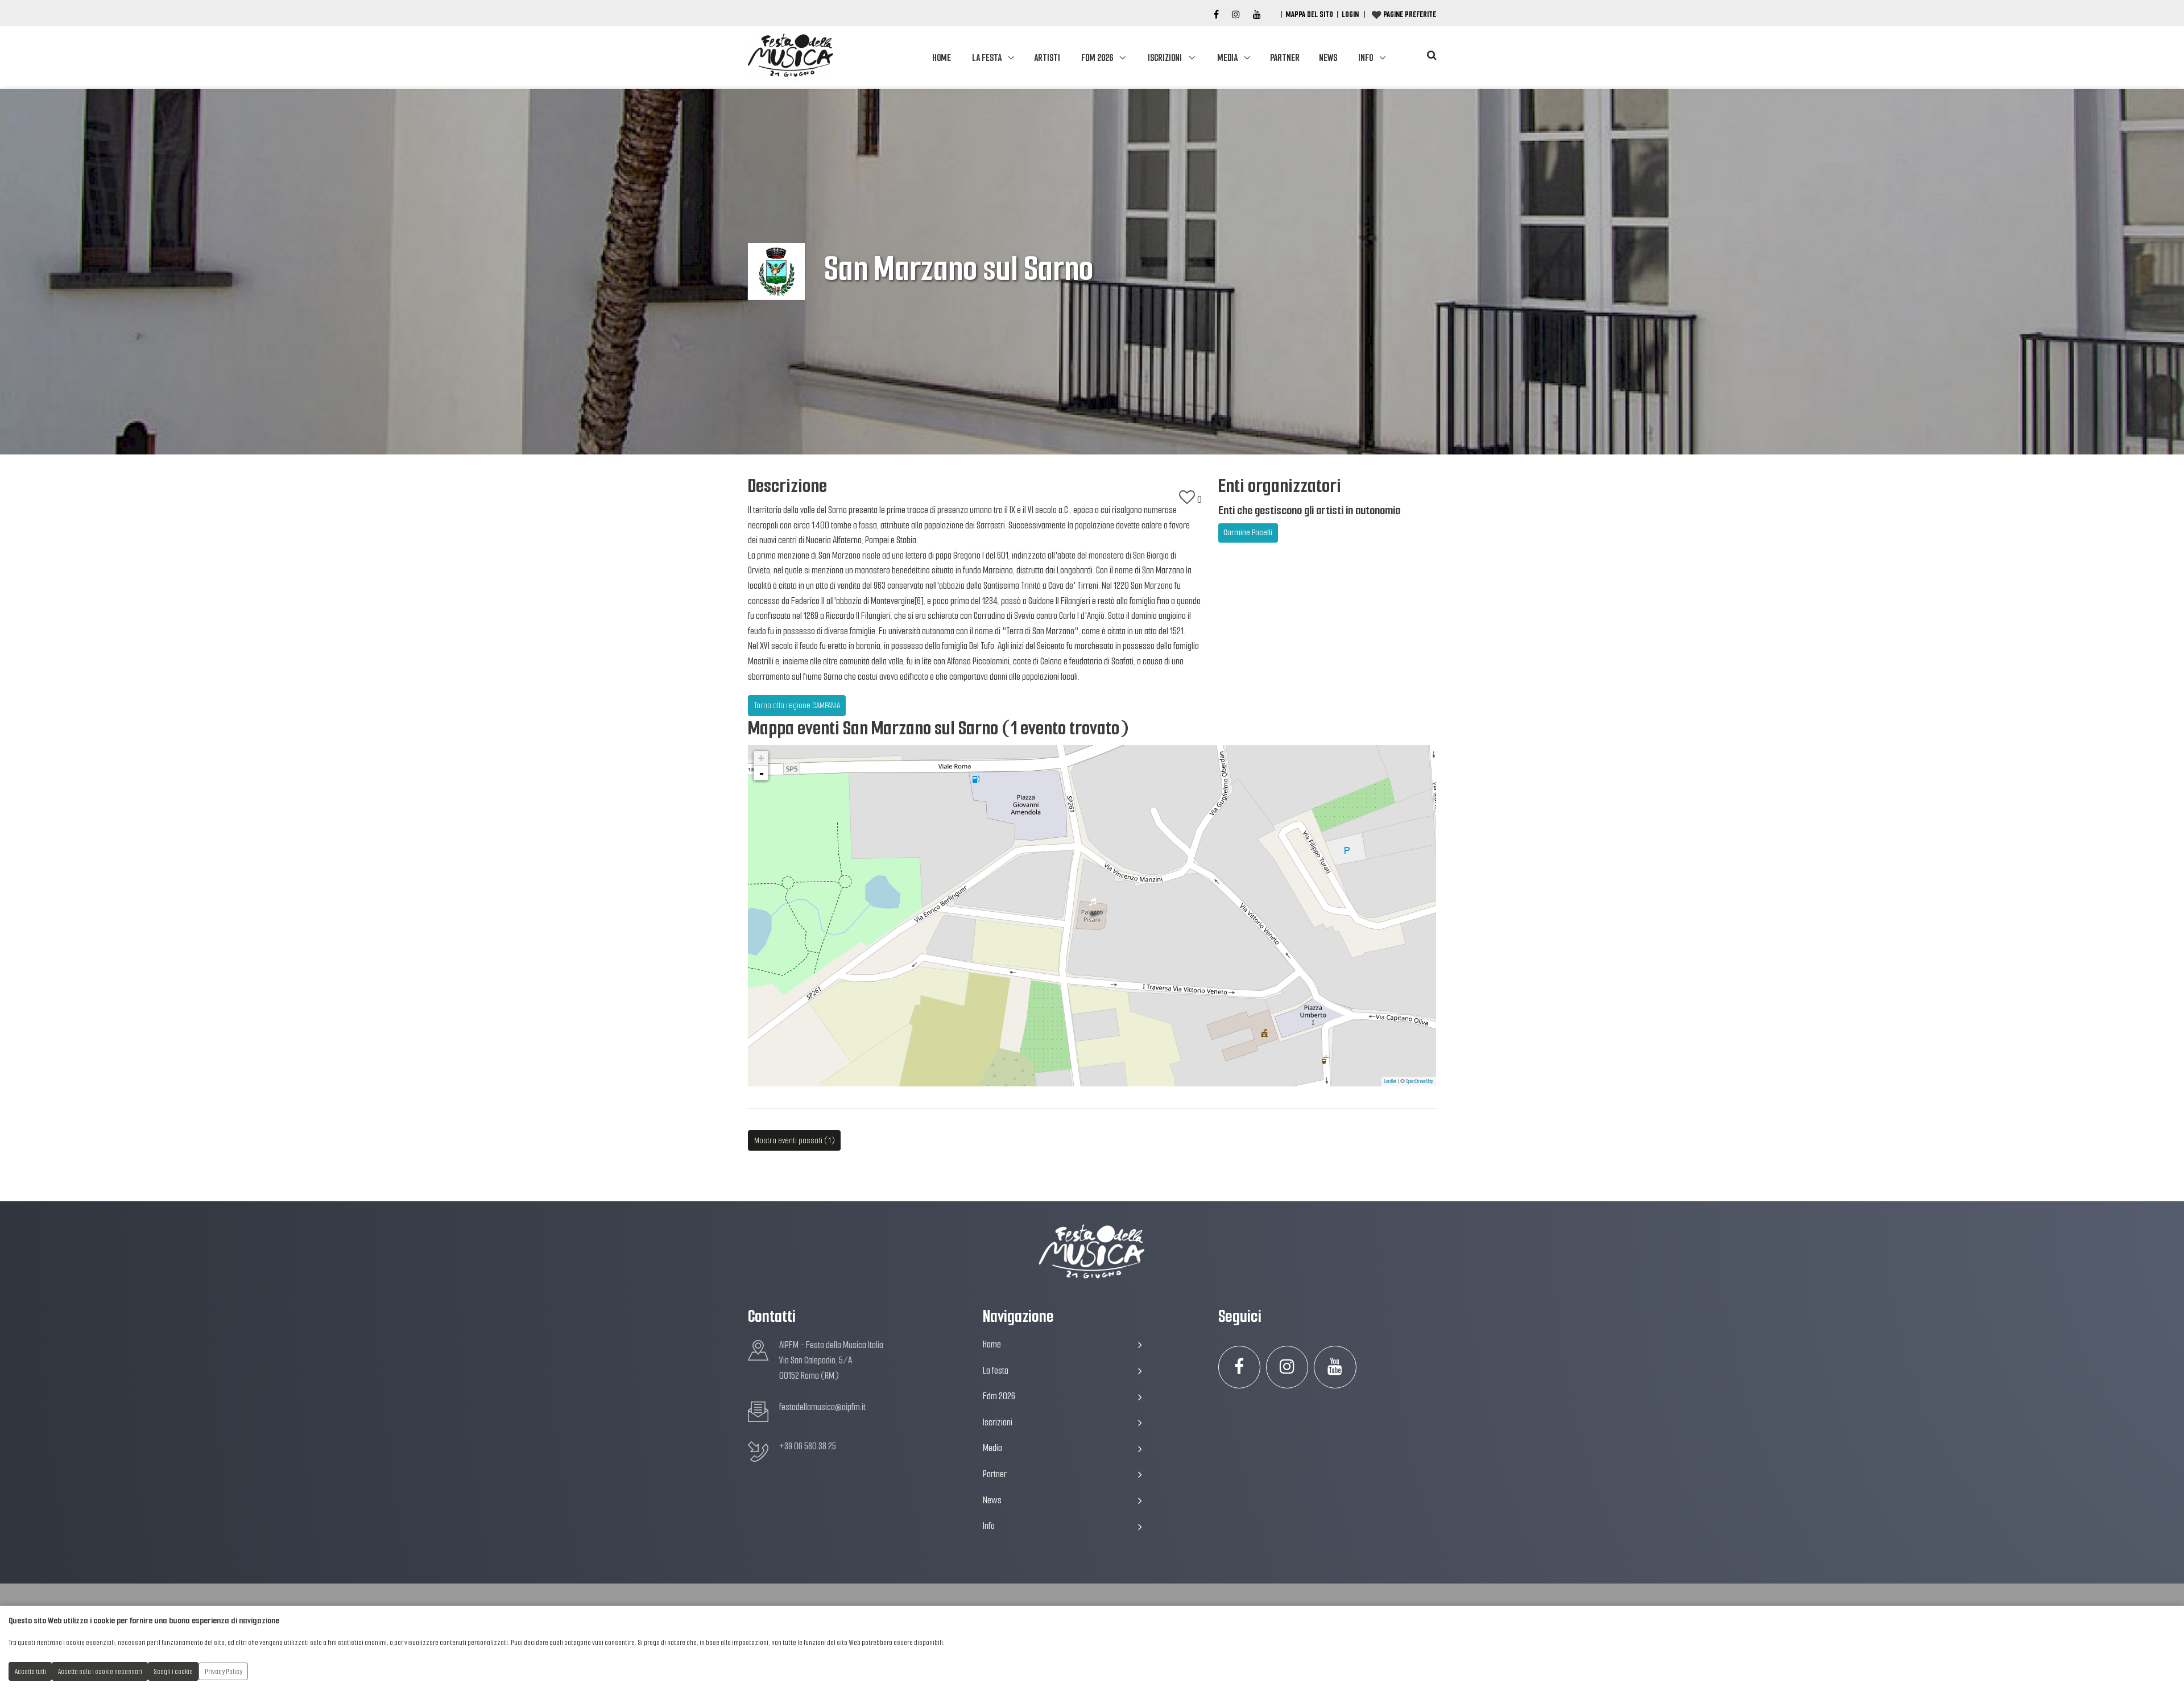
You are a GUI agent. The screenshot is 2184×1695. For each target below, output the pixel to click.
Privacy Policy (224, 1671)
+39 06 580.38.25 (808, 1446)
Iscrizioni (1165, 58)
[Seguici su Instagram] (1287, 1367)
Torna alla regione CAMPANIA (797, 705)
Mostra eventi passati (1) (795, 1140)
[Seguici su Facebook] (1216, 15)
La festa (987, 58)
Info (1366, 58)
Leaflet (1390, 1081)
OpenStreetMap (1420, 1081)
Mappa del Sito (1309, 14)
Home (942, 58)
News (1328, 58)
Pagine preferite (1410, 14)
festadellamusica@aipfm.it (822, 1407)
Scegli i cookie (173, 1671)
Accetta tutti (30, 1671)
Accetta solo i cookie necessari (100, 1671)
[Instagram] (1236, 15)
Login (1350, 14)
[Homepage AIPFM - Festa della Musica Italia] (791, 56)
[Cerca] (1432, 55)
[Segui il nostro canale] (1257, 15)
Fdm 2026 (1097, 58)
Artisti (1047, 58)
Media (1227, 58)
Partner (1285, 58)
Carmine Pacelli (1248, 532)
